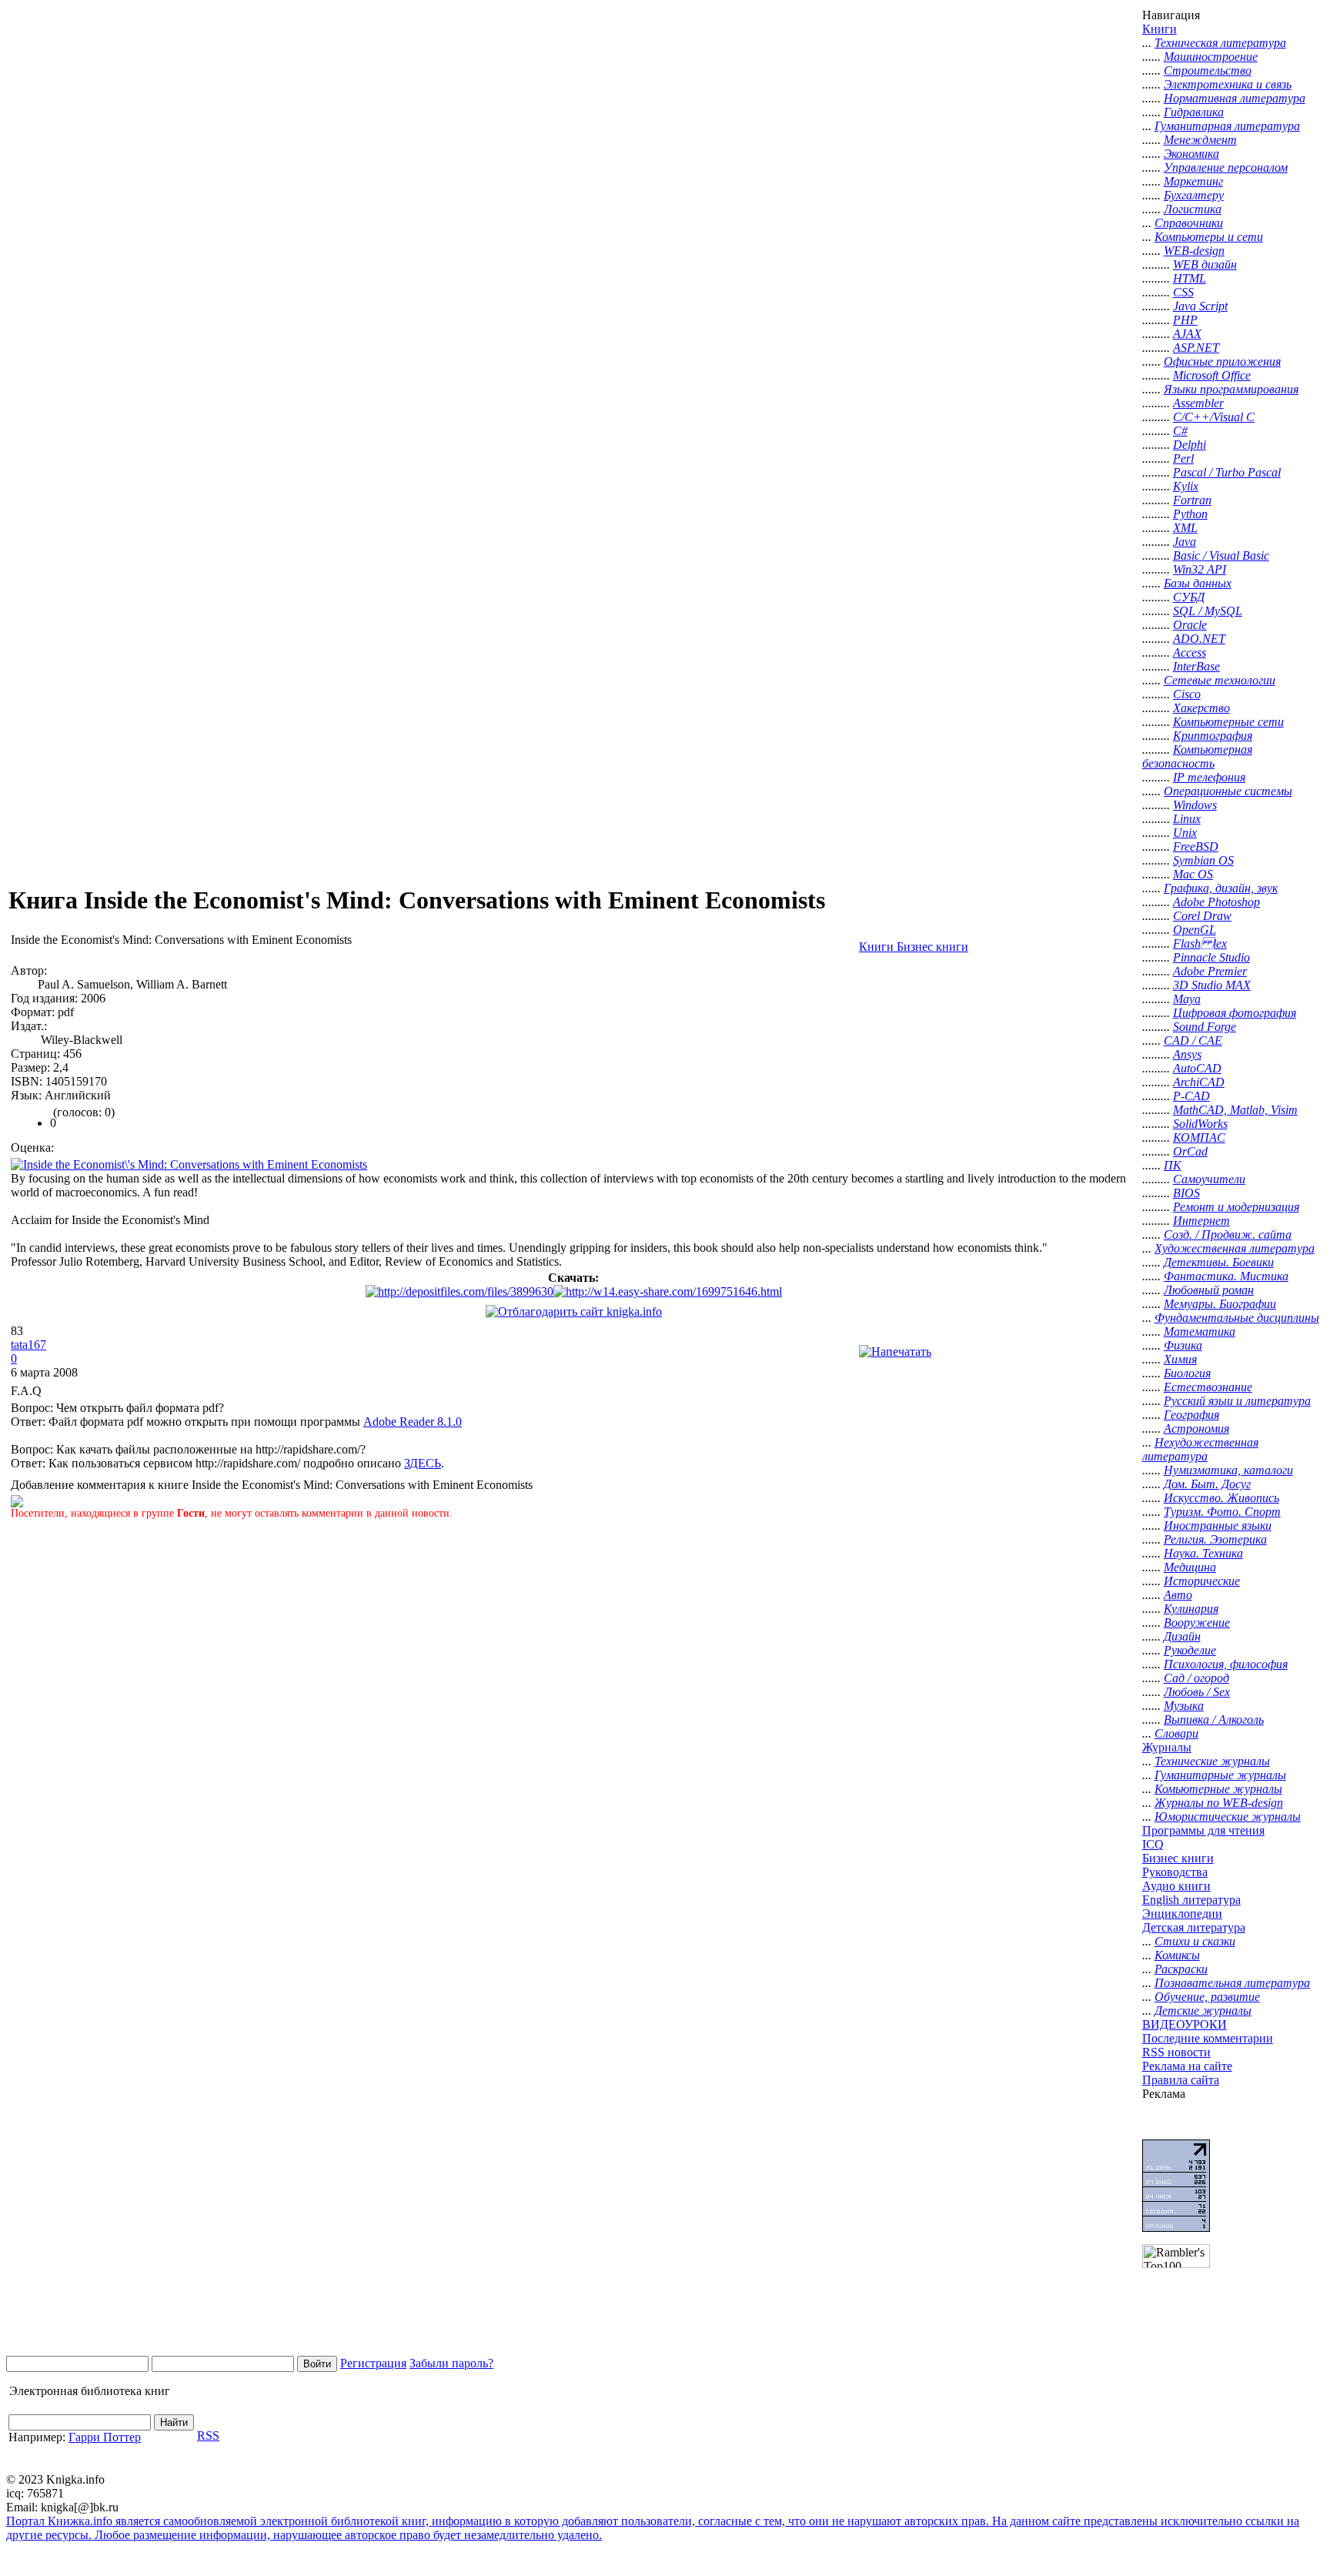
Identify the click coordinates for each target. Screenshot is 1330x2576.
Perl (1183, 458)
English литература (1191, 1900)
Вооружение (1197, 1623)
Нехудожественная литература (1200, 1449)
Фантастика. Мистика (1226, 1276)
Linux (1187, 819)
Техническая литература (1220, 43)
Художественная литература (1235, 1248)
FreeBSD (1196, 846)
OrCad (1190, 1151)
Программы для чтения (1203, 1830)
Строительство (1208, 70)
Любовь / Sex (1197, 1692)
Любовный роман (1209, 1290)
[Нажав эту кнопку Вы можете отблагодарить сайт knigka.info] (574, 1311)
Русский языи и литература (1237, 1401)
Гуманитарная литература (1227, 126)
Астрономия (1196, 1429)
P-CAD (1191, 1096)
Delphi (1190, 445)
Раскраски (1181, 1969)
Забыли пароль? (451, 2363)
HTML (1190, 278)
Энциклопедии (1182, 1914)
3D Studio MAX (1212, 985)
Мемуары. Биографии (1220, 1304)
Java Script (1200, 306)
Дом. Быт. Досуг (1207, 1484)
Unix (1185, 833)
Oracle (1190, 625)
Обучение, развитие (1207, 1997)
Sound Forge (1205, 1027)
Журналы (1167, 1747)
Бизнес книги (1178, 1858)
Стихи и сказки (1195, 1941)
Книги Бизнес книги (914, 947)
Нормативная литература (1235, 98)
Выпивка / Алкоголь (1214, 1720)
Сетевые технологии (1220, 680)
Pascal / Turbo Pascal (1227, 472)
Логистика (1193, 209)
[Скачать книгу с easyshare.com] (668, 1291)
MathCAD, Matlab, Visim (1235, 1110)
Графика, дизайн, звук (1221, 888)
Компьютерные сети (1228, 722)
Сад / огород (1196, 1678)
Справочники (1189, 223)
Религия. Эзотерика (1215, 1539)
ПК (1173, 1165)
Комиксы (1177, 1955)
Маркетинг (1193, 181)
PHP (1185, 320)
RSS (208, 2435)
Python (1190, 514)
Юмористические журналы (1228, 1817)
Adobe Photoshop (1216, 902)
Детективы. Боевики (1219, 1262)
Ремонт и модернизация (1236, 1207)
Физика (1183, 1345)
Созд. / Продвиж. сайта (1228, 1234)
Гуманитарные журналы (1220, 1775)
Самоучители (1209, 1179)
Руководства (1175, 1872)
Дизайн (1182, 1636)
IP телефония (1209, 777)
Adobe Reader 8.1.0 (413, 1422)
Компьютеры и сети (1209, 237)
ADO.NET (1199, 639)
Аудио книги (1176, 1886)
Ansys (1187, 1054)
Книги (1160, 29)
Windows (1195, 805)
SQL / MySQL (1208, 611)
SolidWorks (1200, 1124)
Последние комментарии (1208, 2038)
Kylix (1186, 486)
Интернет (1201, 1221)
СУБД (1189, 597)
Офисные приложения (1222, 361)
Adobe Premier (1210, 971)
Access (1190, 652)
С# (1180, 431)
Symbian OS (1203, 860)
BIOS (1186, 1193)
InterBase (1196, 666)
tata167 (28, 1345)
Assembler (1198, 403)
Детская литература (1194, 1927)
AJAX (1187, 334)
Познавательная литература (1232, 1983)
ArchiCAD (1199, 1082)
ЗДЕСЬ (423, 1463)
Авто (1178, 1595)
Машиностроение (1211, 57)
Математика (1200, 1331)
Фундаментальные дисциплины (1237, 1318)
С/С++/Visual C (1214, 417)
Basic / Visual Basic (1221, 555)
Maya (1187, 999)
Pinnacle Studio (1211, 957)
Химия (1180, 1359)
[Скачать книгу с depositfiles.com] (459, 1291)
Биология (1187, 1373)
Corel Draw (1202, 916)
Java (1185, 542)
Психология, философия (1226, 1664)
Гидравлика (1194, 112)
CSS (1183, 292)
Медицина (1190, 1567)
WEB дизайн (1205, 264)
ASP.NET (1196, 348)
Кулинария (1191, 1609)
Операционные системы (1228, 791)
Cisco (1187, 694)
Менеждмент (1200, 140)
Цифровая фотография (1235, 1013)
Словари (1176, 1733)
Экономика (1191, 154)
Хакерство (1201, 708)
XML (1185, 528)
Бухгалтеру (1194, 195)
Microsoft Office (1212, 375)
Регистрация (373, 2363)
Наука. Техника (1203, 1553)
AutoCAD (1197, 1068)
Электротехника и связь (1228, 84)
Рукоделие (1190, 1650)
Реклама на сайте (1187, 2066)
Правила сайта (1181, 2080)
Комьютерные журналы (1218, 1789)
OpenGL (1195, 930)
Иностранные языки (1218, 1526)
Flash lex (1200, 943)
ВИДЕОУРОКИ (1185, 2024)
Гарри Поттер (105, 2437)
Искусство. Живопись (1221, 1498)
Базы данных (1198, 583)
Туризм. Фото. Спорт (1222, 1512)
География (1191, 1415)
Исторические (1202, 1581)
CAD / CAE (1193, 1040)
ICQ (1153, 1844)
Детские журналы (1203, 2011)
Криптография (1213, 736)
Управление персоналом (1226, 167)
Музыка (1184, 1706)
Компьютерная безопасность (1197, 756)
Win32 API (1200, 569)
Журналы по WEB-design (1219, 1803)
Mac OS (1193, 874)
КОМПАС (1199, 1137)
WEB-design (1194, 251)
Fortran (1192, 500)
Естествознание (1208, 1387)
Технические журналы (1212, 1761)
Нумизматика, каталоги (1228, 1470)
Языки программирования (1231, 389)
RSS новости (1176, 2052)
